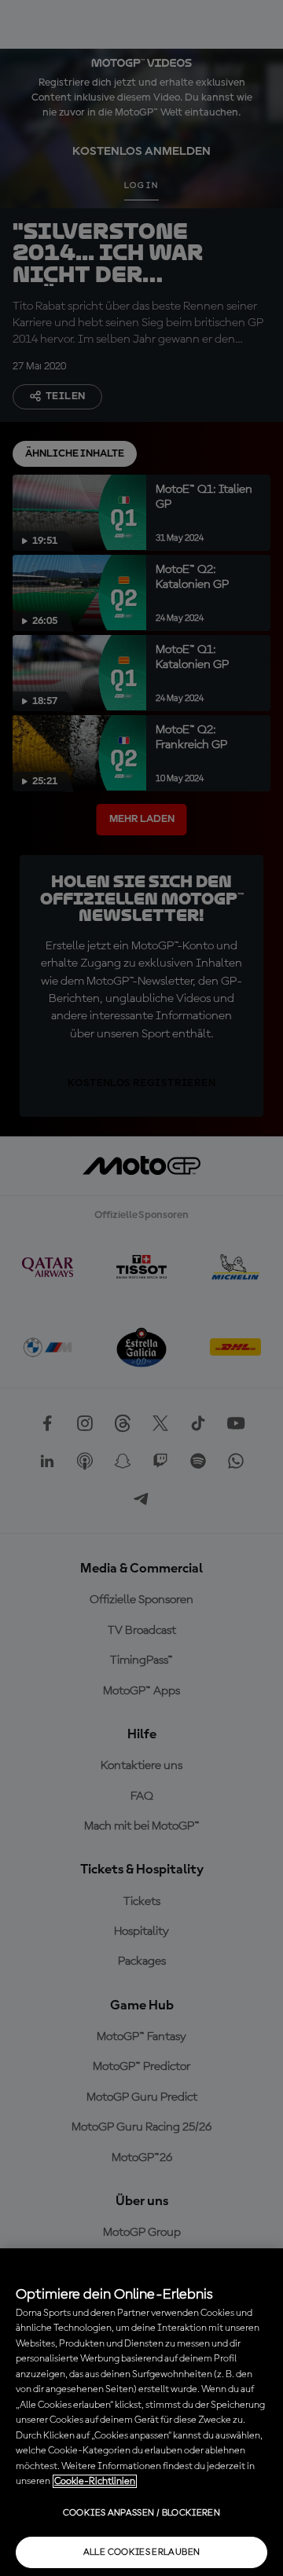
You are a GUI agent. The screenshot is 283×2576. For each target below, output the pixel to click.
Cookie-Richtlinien (95, 2481)
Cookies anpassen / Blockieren (141, 2513)
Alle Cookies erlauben (142, 2552)
